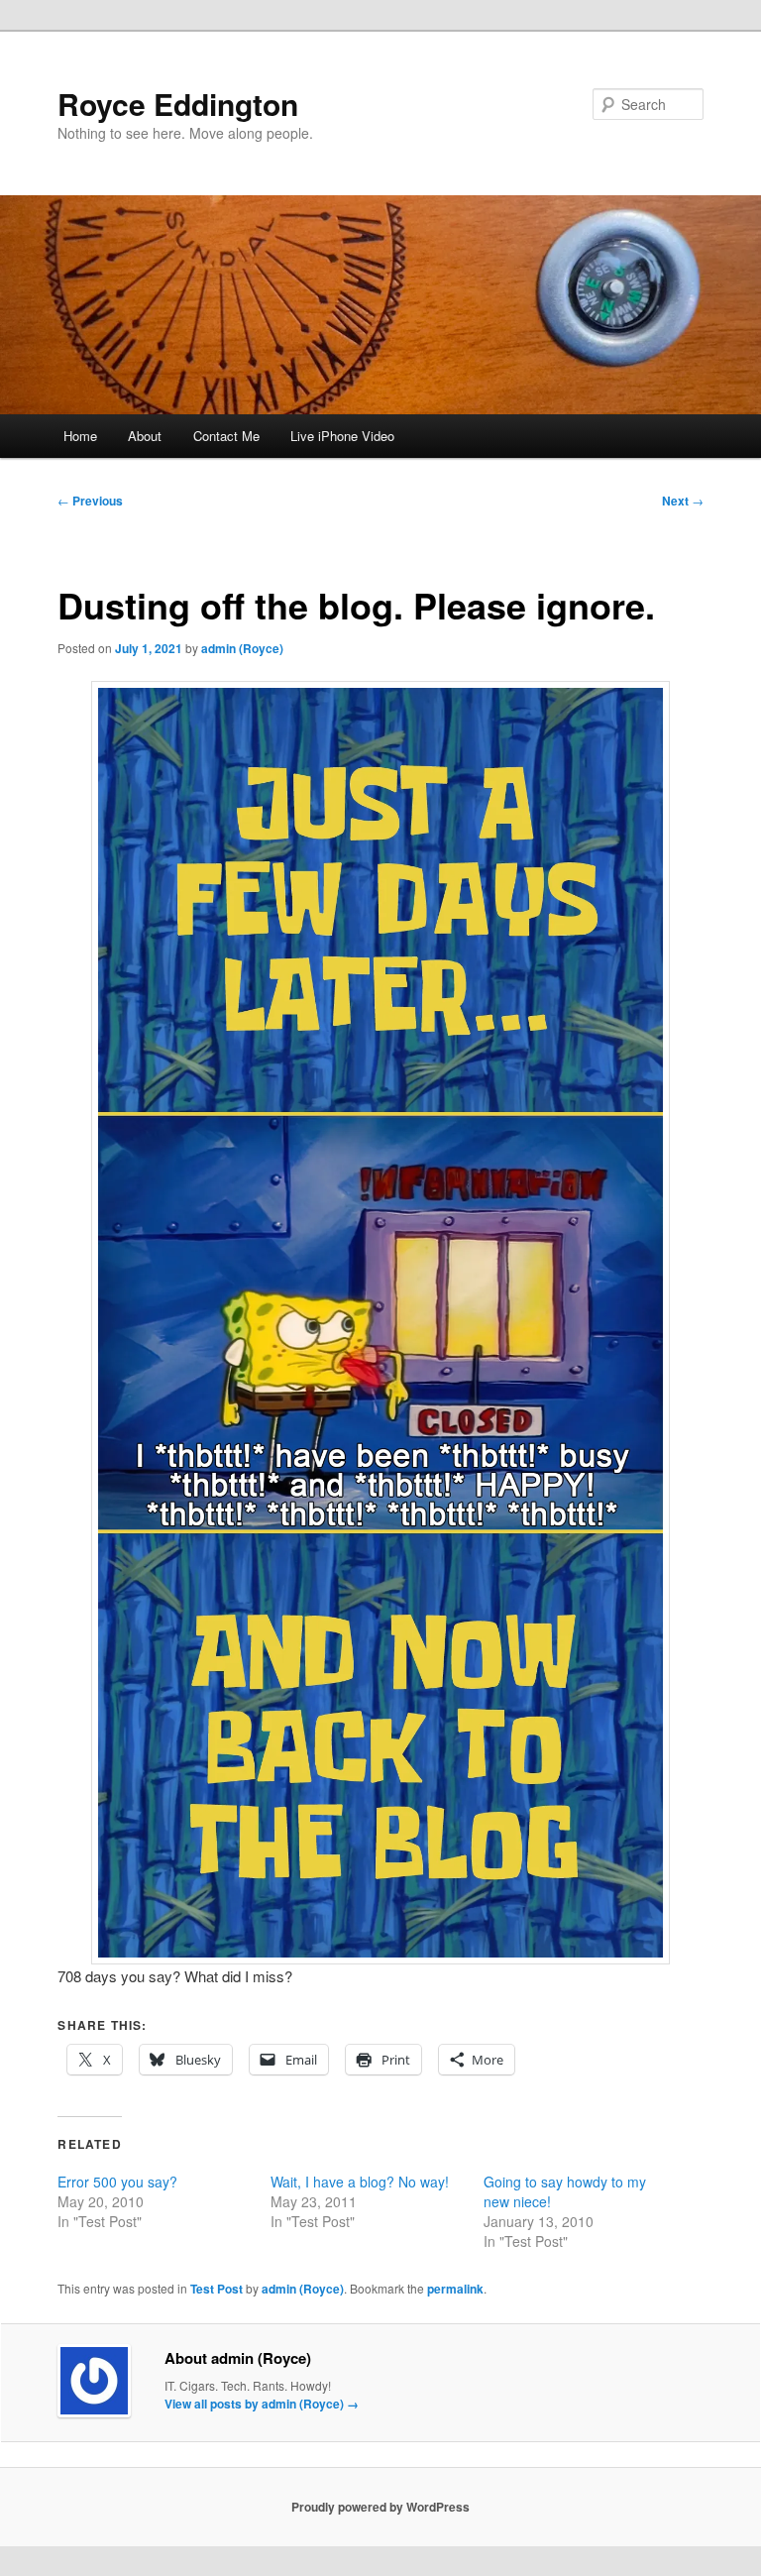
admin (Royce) (242, 648)
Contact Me (226, 436)
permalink (455, 2289)
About (145, 436)
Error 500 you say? (117, 2182)
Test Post (217, 2289)
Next (683, 501)
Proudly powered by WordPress (380, 2507)
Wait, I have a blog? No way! (360, 2182)
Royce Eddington (178, 104)
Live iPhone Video (342, 436)
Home (80, 436)
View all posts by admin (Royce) (262, 2404)
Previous (90, 501)
